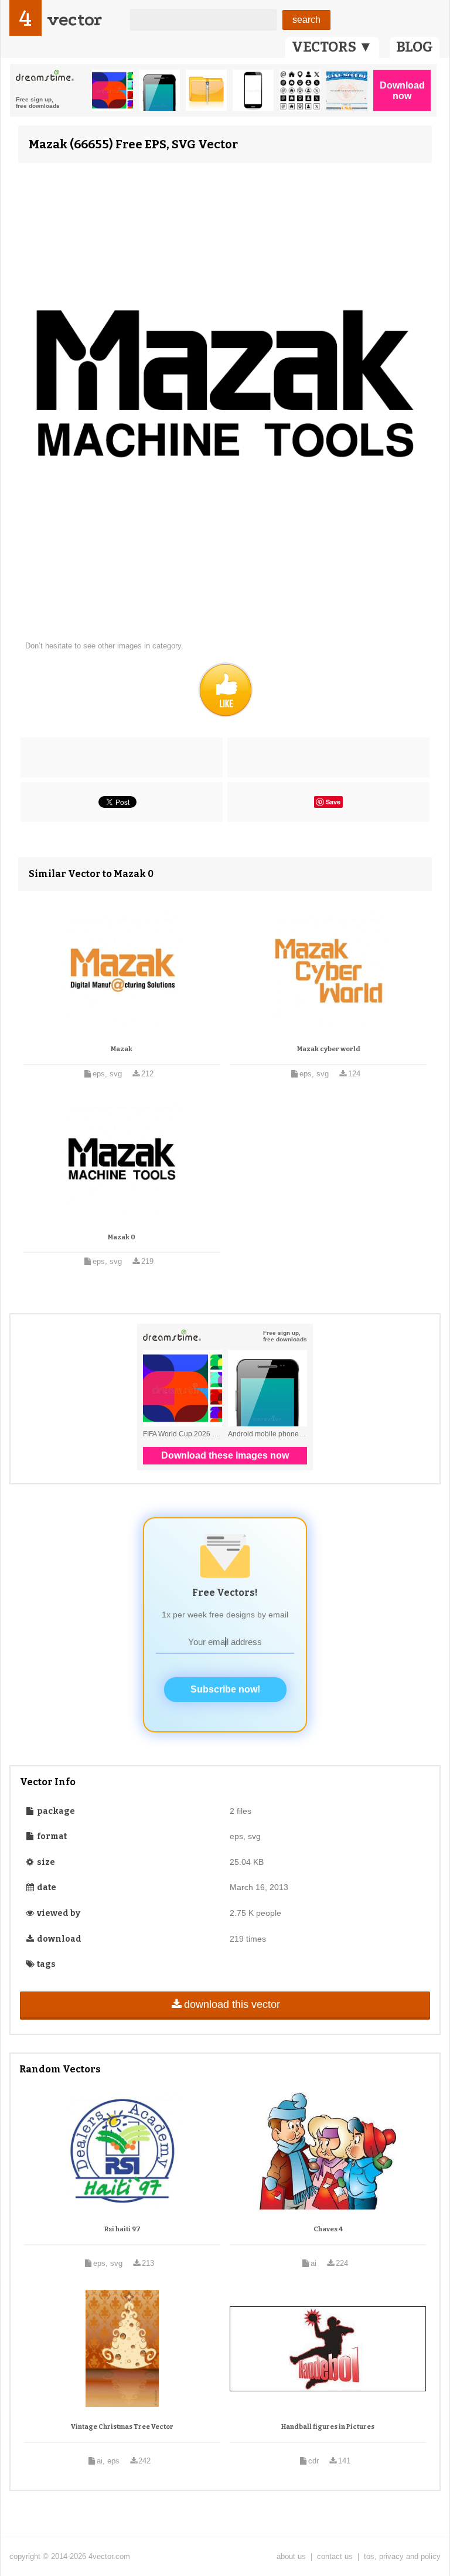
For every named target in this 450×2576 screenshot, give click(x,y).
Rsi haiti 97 (122, 2229)
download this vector (232, 2004)
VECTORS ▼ (332, 47)
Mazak (122, 1049)
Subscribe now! (225, 1689)
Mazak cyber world (329, 1049)
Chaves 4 (328, 2229)
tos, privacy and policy (402, 2556)
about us (291, 2556)
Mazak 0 (122, 1237)
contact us (335, 2556)
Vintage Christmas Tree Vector (122, 2427)
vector (74, 20)
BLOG (415, 47)
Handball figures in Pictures (328, 2427)
